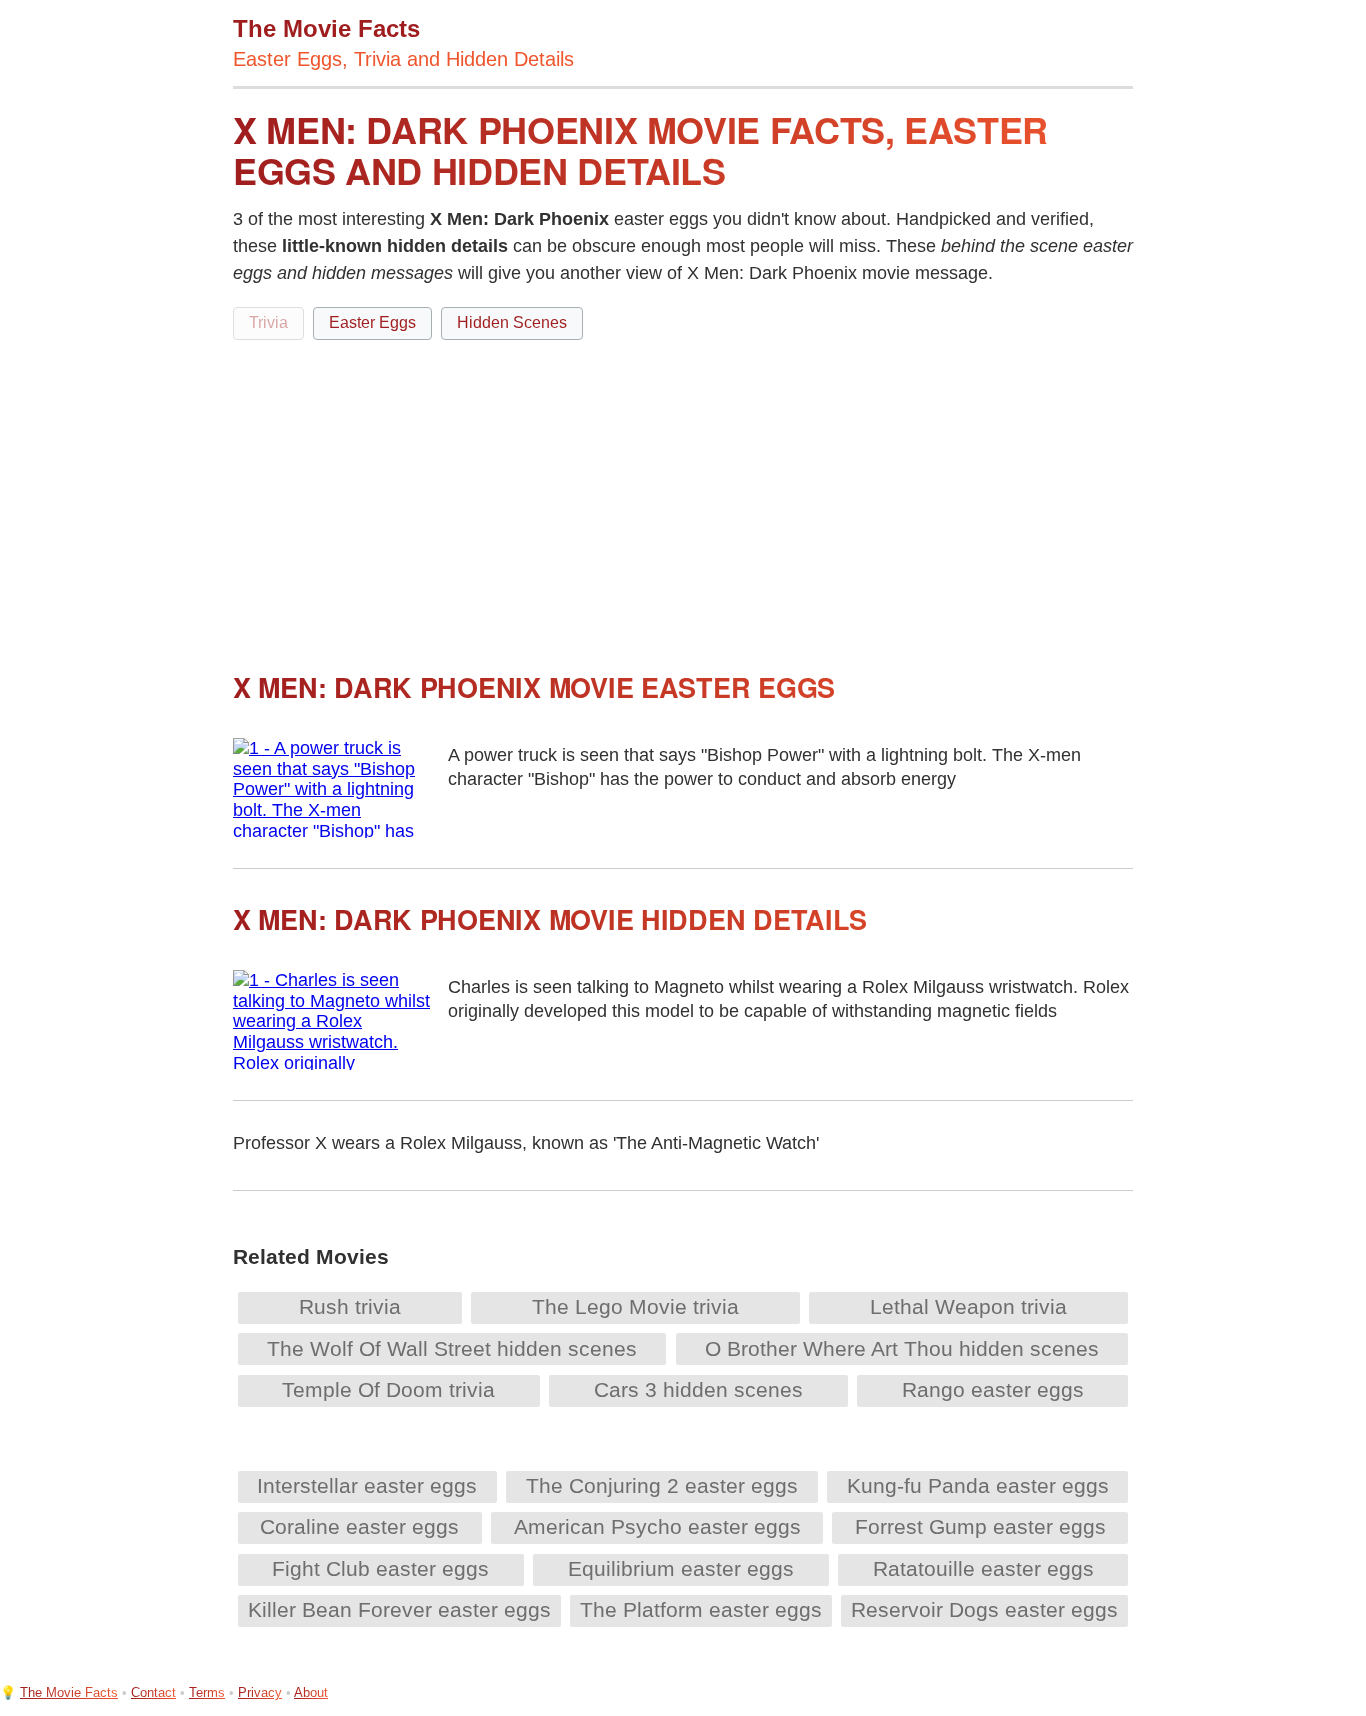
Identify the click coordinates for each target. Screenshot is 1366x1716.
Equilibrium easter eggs (681, 1568)
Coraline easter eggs (359, 1526)
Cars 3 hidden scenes (698, 1389)
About (311, 1692)
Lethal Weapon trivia (968, 1306)
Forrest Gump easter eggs (980, 1526)
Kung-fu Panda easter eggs (978, 1485)
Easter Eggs (372, 322)
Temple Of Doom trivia (388, 1389)
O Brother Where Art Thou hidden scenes (902, 1348)
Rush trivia (350, 1306)
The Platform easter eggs (701, 1609)
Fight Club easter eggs (380, 1568)
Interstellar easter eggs (367, 1485)
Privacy (260, 1692)
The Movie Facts (69, 1692)
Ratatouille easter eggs (983, 1568)
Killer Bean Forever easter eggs (399, 1609)
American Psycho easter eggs (657, 1526)
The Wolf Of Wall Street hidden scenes (452, 1348)
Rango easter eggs (993, 1389)
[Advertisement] (683, 497)
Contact (153, 1692)
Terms (207, 1692)
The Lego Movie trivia (635, 1306)
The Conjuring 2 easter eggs (662, 1485)
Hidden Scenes (512, 322)
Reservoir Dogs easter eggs (984, 1609)
